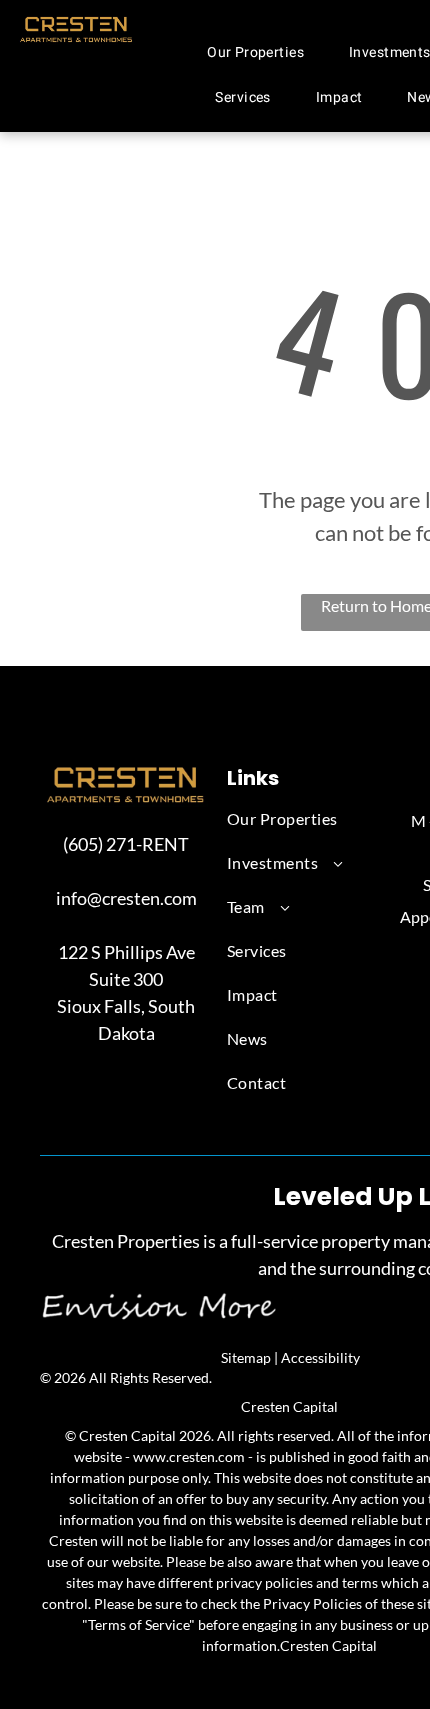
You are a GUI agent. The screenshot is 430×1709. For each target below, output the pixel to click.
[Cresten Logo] (76, 25)
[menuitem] (263, 52)
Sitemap (246, 1357)
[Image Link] (126, 774)
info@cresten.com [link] (126, 898)
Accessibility (320, 1357)
